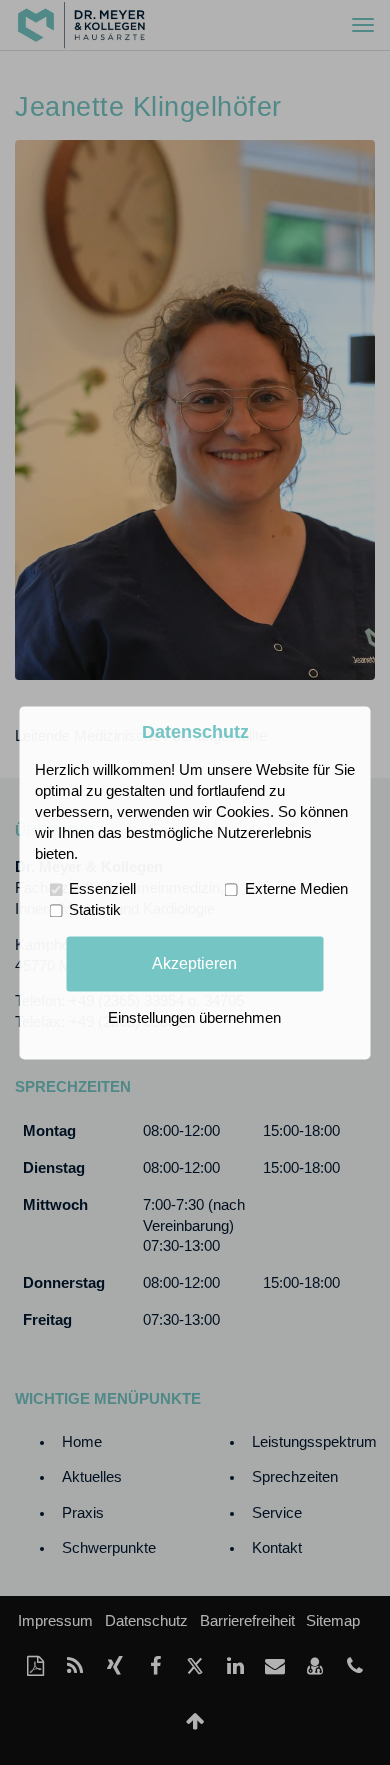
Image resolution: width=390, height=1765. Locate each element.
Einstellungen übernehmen (194, 1018)
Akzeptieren (194, 963)
